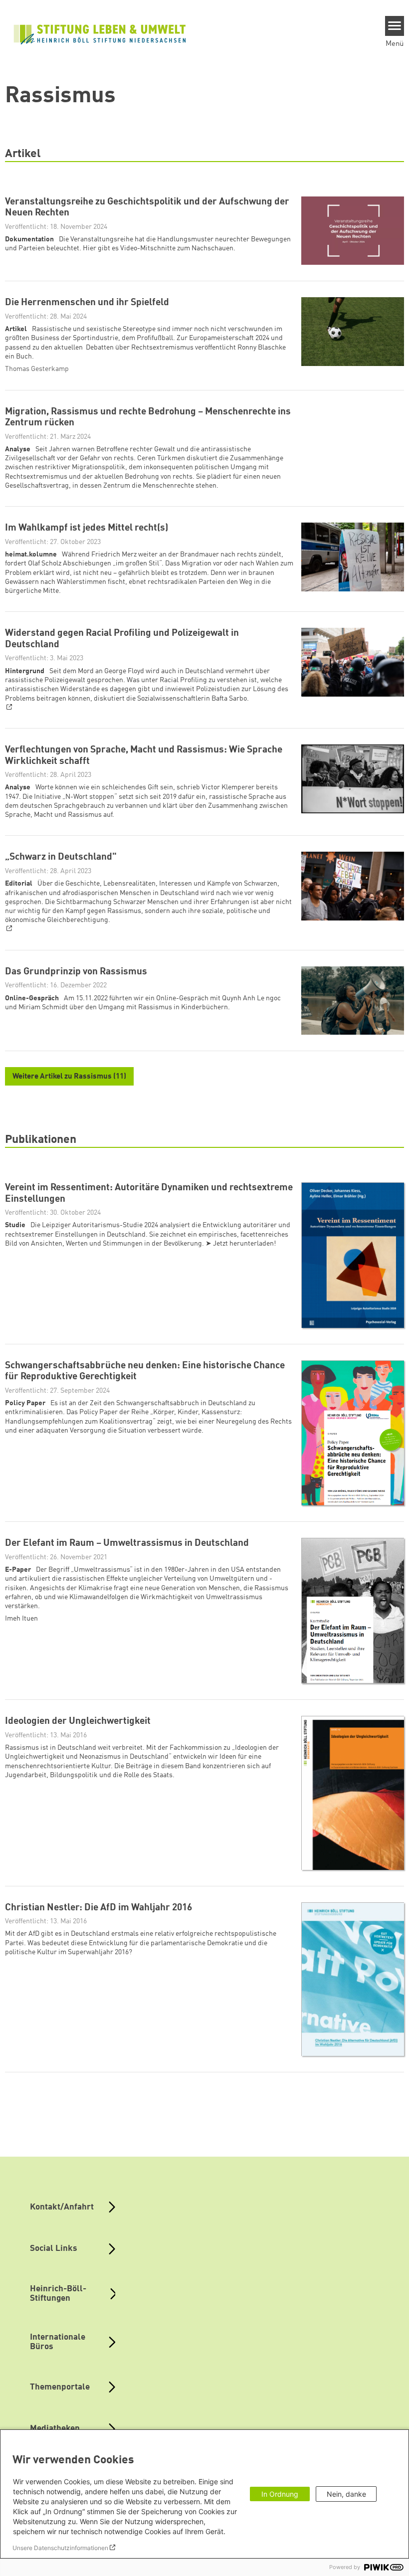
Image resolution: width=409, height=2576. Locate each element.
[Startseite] (100, 33)
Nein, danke (346, 2494)
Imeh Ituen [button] (21, 1619)
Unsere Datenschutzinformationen (60, 2548)
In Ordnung (280, 2494)
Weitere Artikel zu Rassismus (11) (69, 1077)
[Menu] (395, 26)
